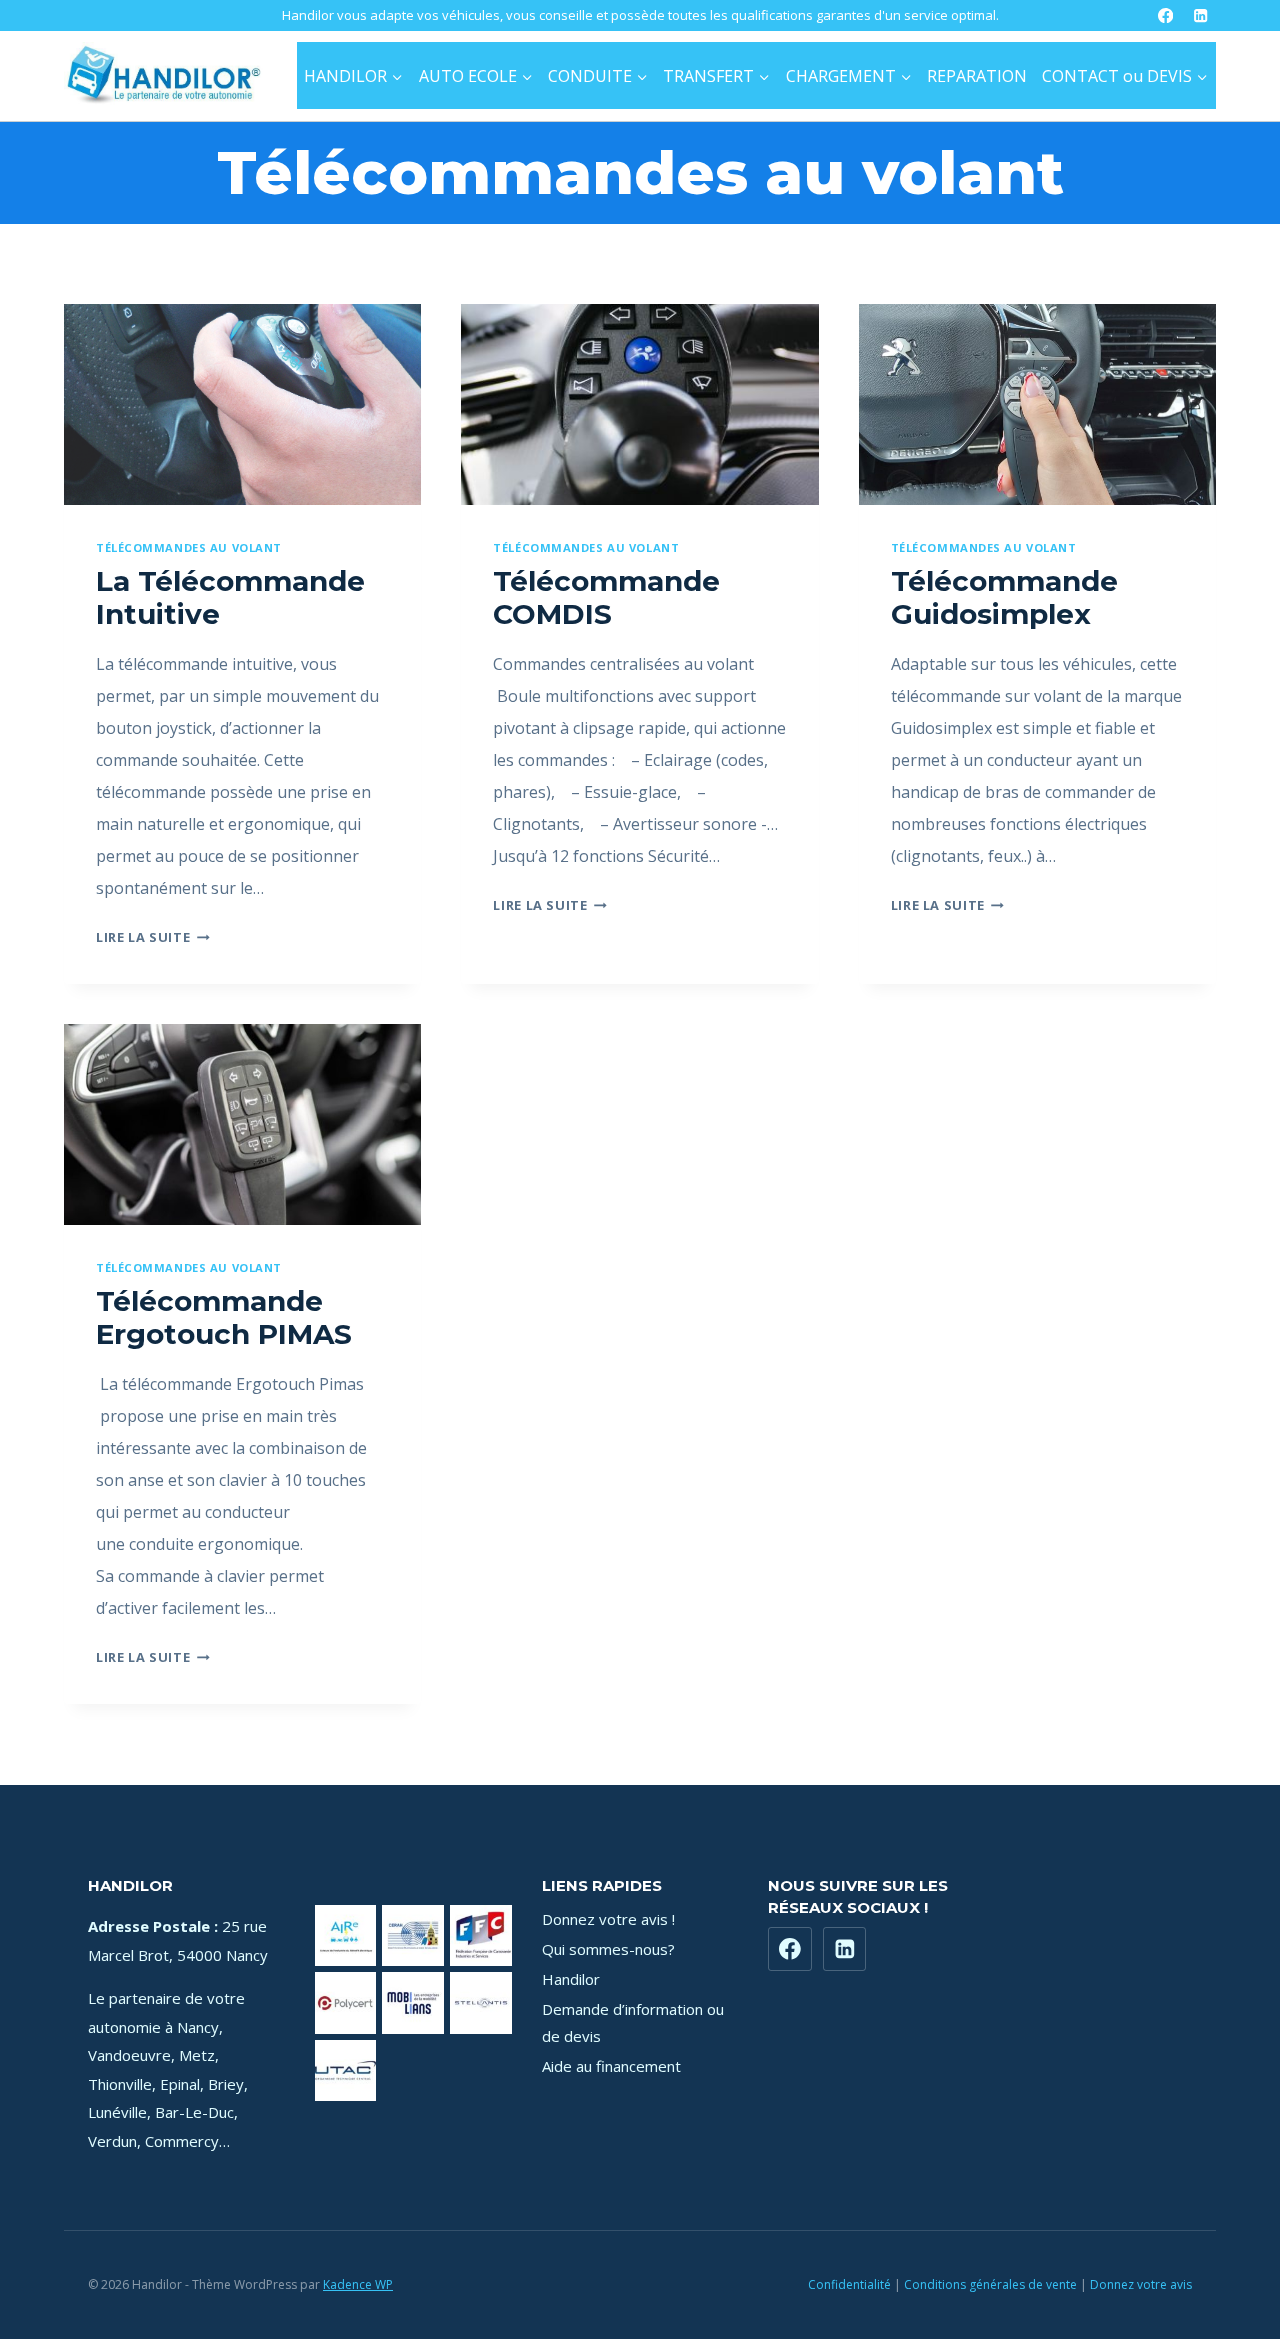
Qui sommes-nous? (608, 1949)
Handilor (571, 1979)
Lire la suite (153, 937)
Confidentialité (849, 2284)
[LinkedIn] (1200, 15)
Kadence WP (358, 2284)
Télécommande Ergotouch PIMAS (224, 1318)
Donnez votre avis (1141, 2284)
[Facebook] (1165, 15)
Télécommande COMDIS (606, 598)
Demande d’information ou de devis (633, 2022)
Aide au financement (611, 2066)
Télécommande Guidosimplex (1004, 598)
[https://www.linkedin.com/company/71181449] (845, 1949)
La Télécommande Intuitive (230, 598)
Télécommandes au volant (189, 547)
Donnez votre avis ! (608, 1919)
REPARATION (977, 76)
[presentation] (242, 404)
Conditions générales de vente (990, 2284)
